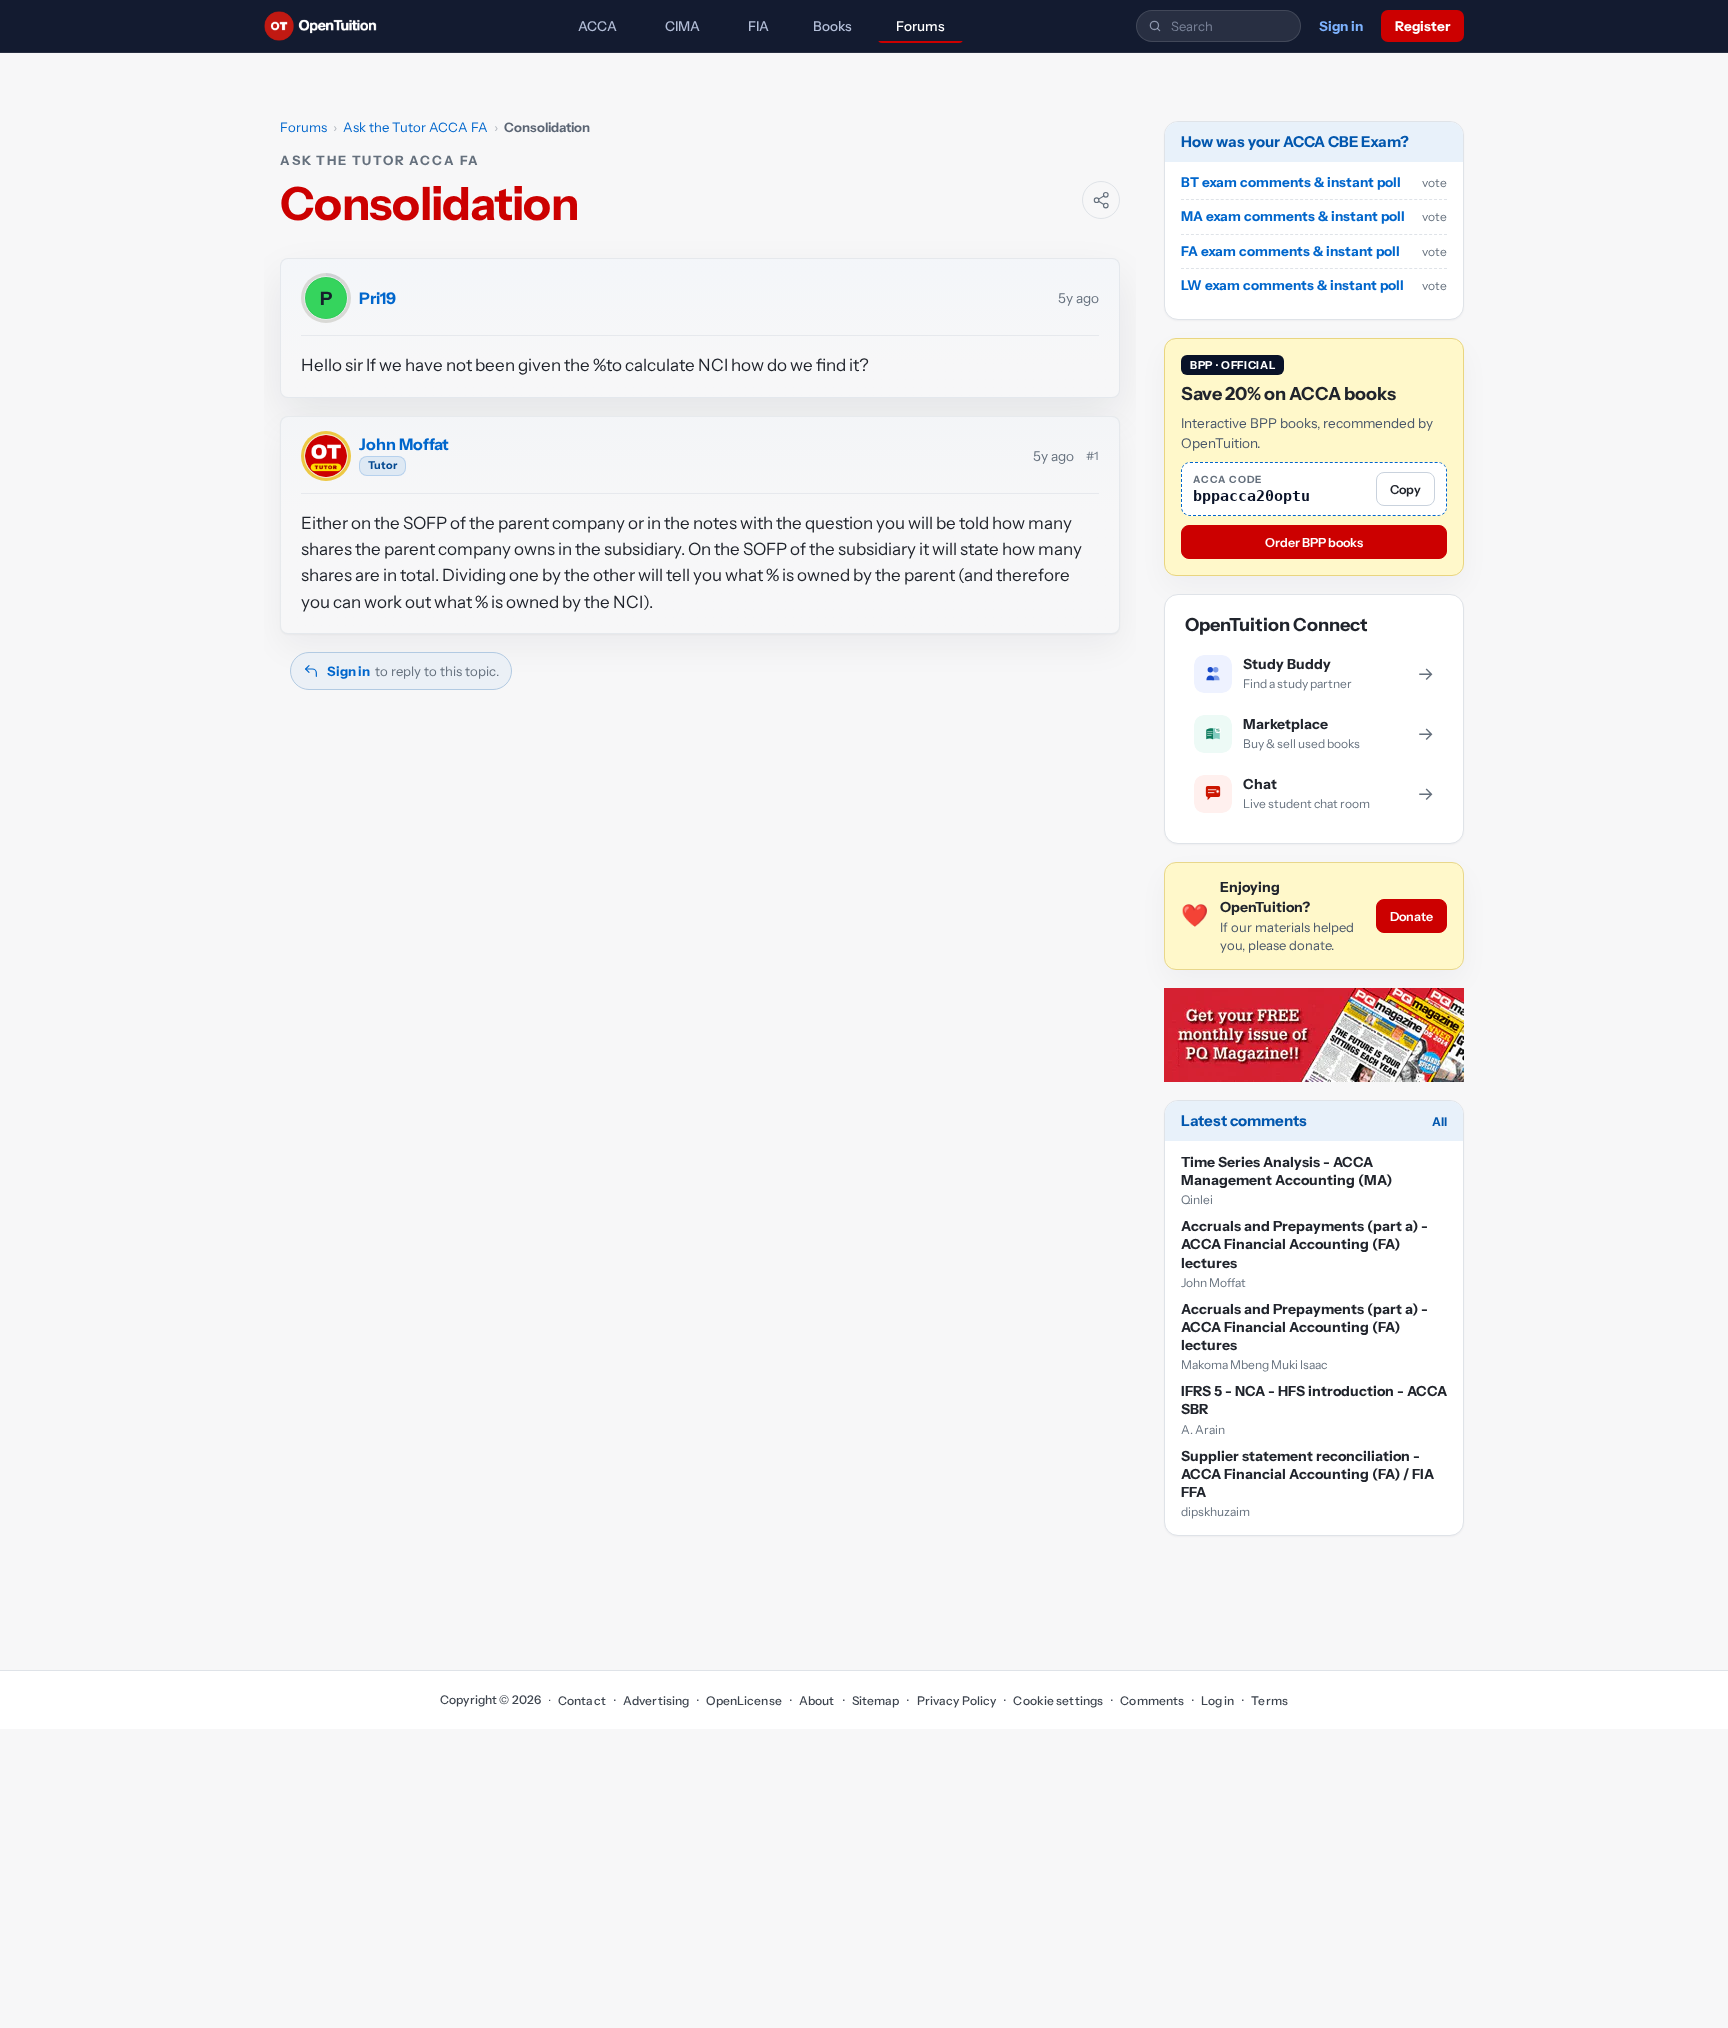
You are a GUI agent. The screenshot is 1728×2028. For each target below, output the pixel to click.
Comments (1152, 1700)
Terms (1269, 1700)
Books (832, 26)
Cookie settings (1058, 1700)
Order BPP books (1314, 542)
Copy (1405, 489)
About (817, 1700)
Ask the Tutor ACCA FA (415, 127)
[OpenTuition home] (325, 26)
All (1439, 1121)
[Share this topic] (1101, 200)
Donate (1411, 916)
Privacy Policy (956, 1700)
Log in (1217, 1700)
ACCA (597, 26)
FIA (758, 26)
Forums (920, 26)
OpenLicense (743, 1700)
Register (1422, 26)
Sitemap (876, 1700)
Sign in (1341, 26)
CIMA (682, 26)
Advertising (656, 1700)
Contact (582, 1700)
